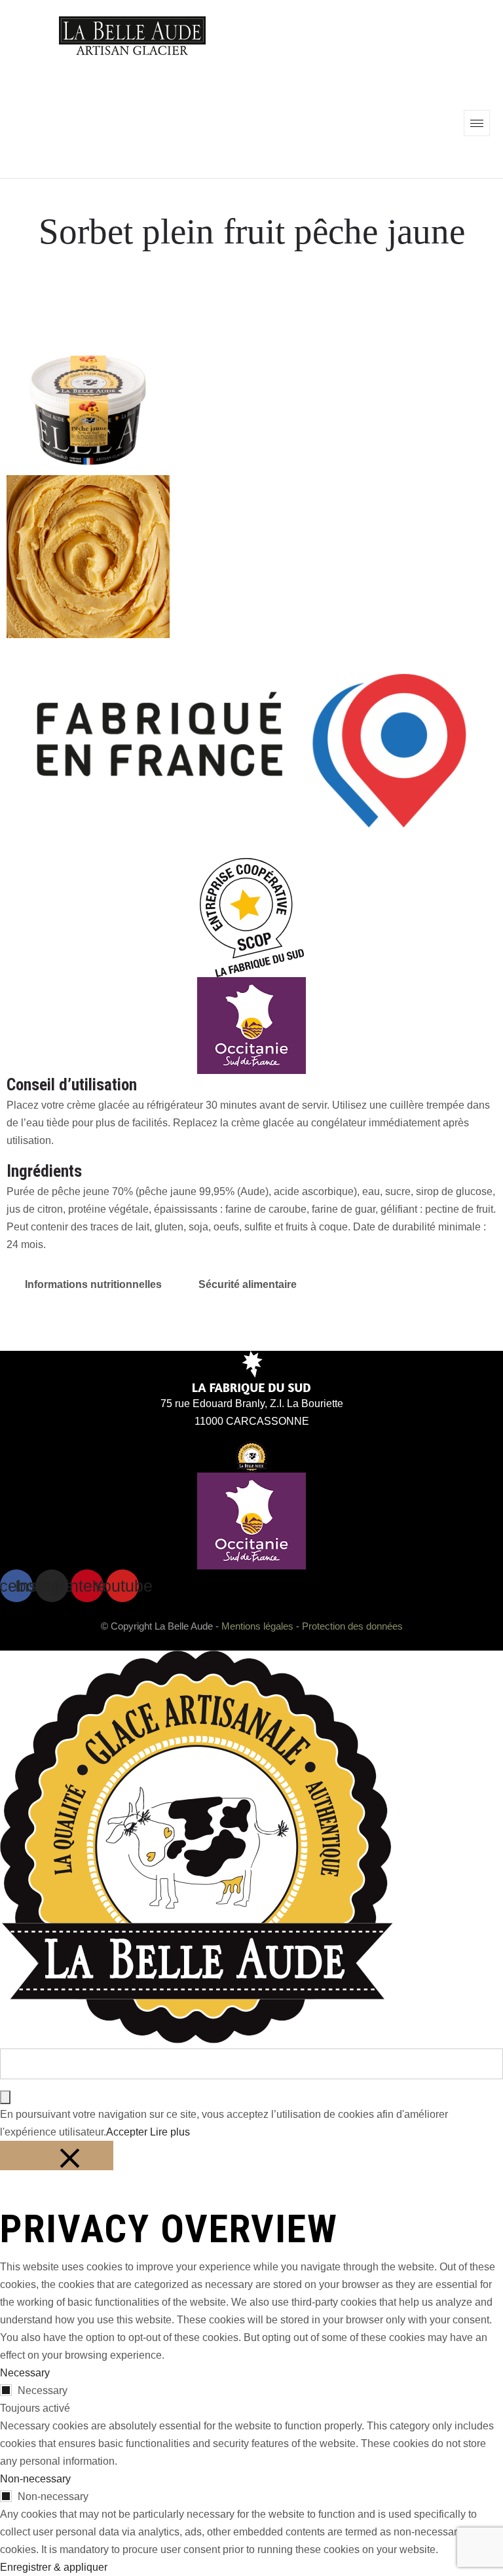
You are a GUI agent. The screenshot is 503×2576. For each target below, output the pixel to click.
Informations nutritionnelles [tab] (93, 1284)
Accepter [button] (127, 2132)
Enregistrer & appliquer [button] (54, 2567)
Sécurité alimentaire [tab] (248, 1284)
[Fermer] (57, 2156)
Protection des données (352, 1626)
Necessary (43, 2390)
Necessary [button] (25, 2373)
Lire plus (170, 2132)
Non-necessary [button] (35, 2479)
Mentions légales (257, 1626)
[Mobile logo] (196, 2040)
